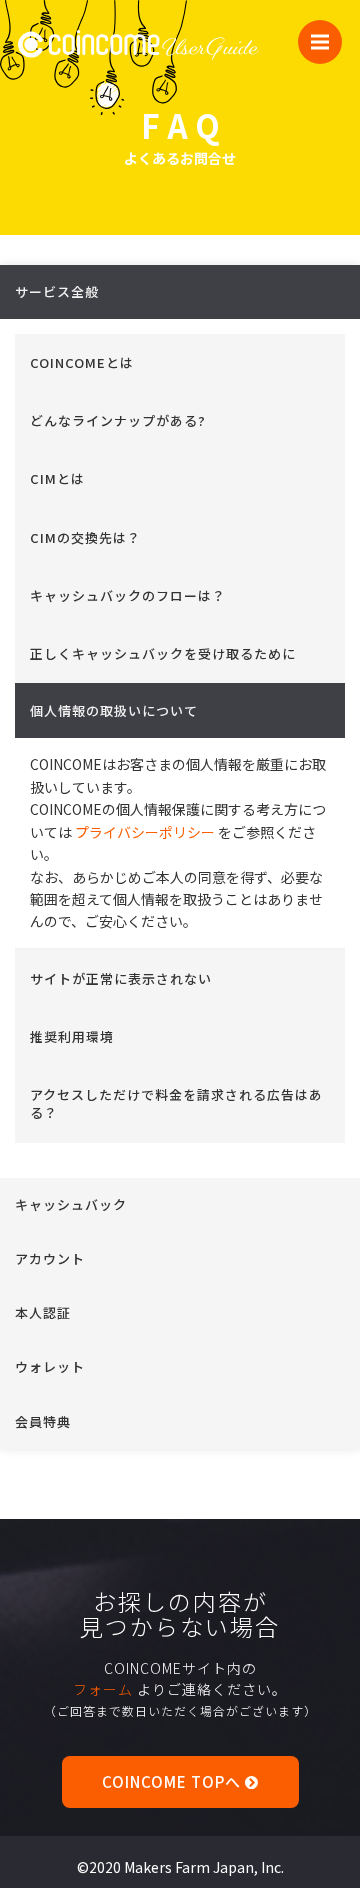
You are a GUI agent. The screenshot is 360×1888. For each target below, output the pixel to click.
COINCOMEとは (82, 362)
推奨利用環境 (72, 1036)
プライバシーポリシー (145, 832)
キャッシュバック (71, 1204)
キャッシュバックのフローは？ (128, 595)
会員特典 (43, 1421)
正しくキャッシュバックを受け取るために (163, 653)
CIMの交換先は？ (85, 537)
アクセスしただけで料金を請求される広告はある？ (176, 1103)
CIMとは (57, 478)
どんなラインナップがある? (118, 420)
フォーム (103, 1689)
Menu (320, 42)
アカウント (50, 1258)
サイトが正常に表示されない (121, 978)
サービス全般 (57, 291)
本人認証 (43, 1312)
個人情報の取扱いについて (114, 710)
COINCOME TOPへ (173, 1781)
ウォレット (50, 1366)
